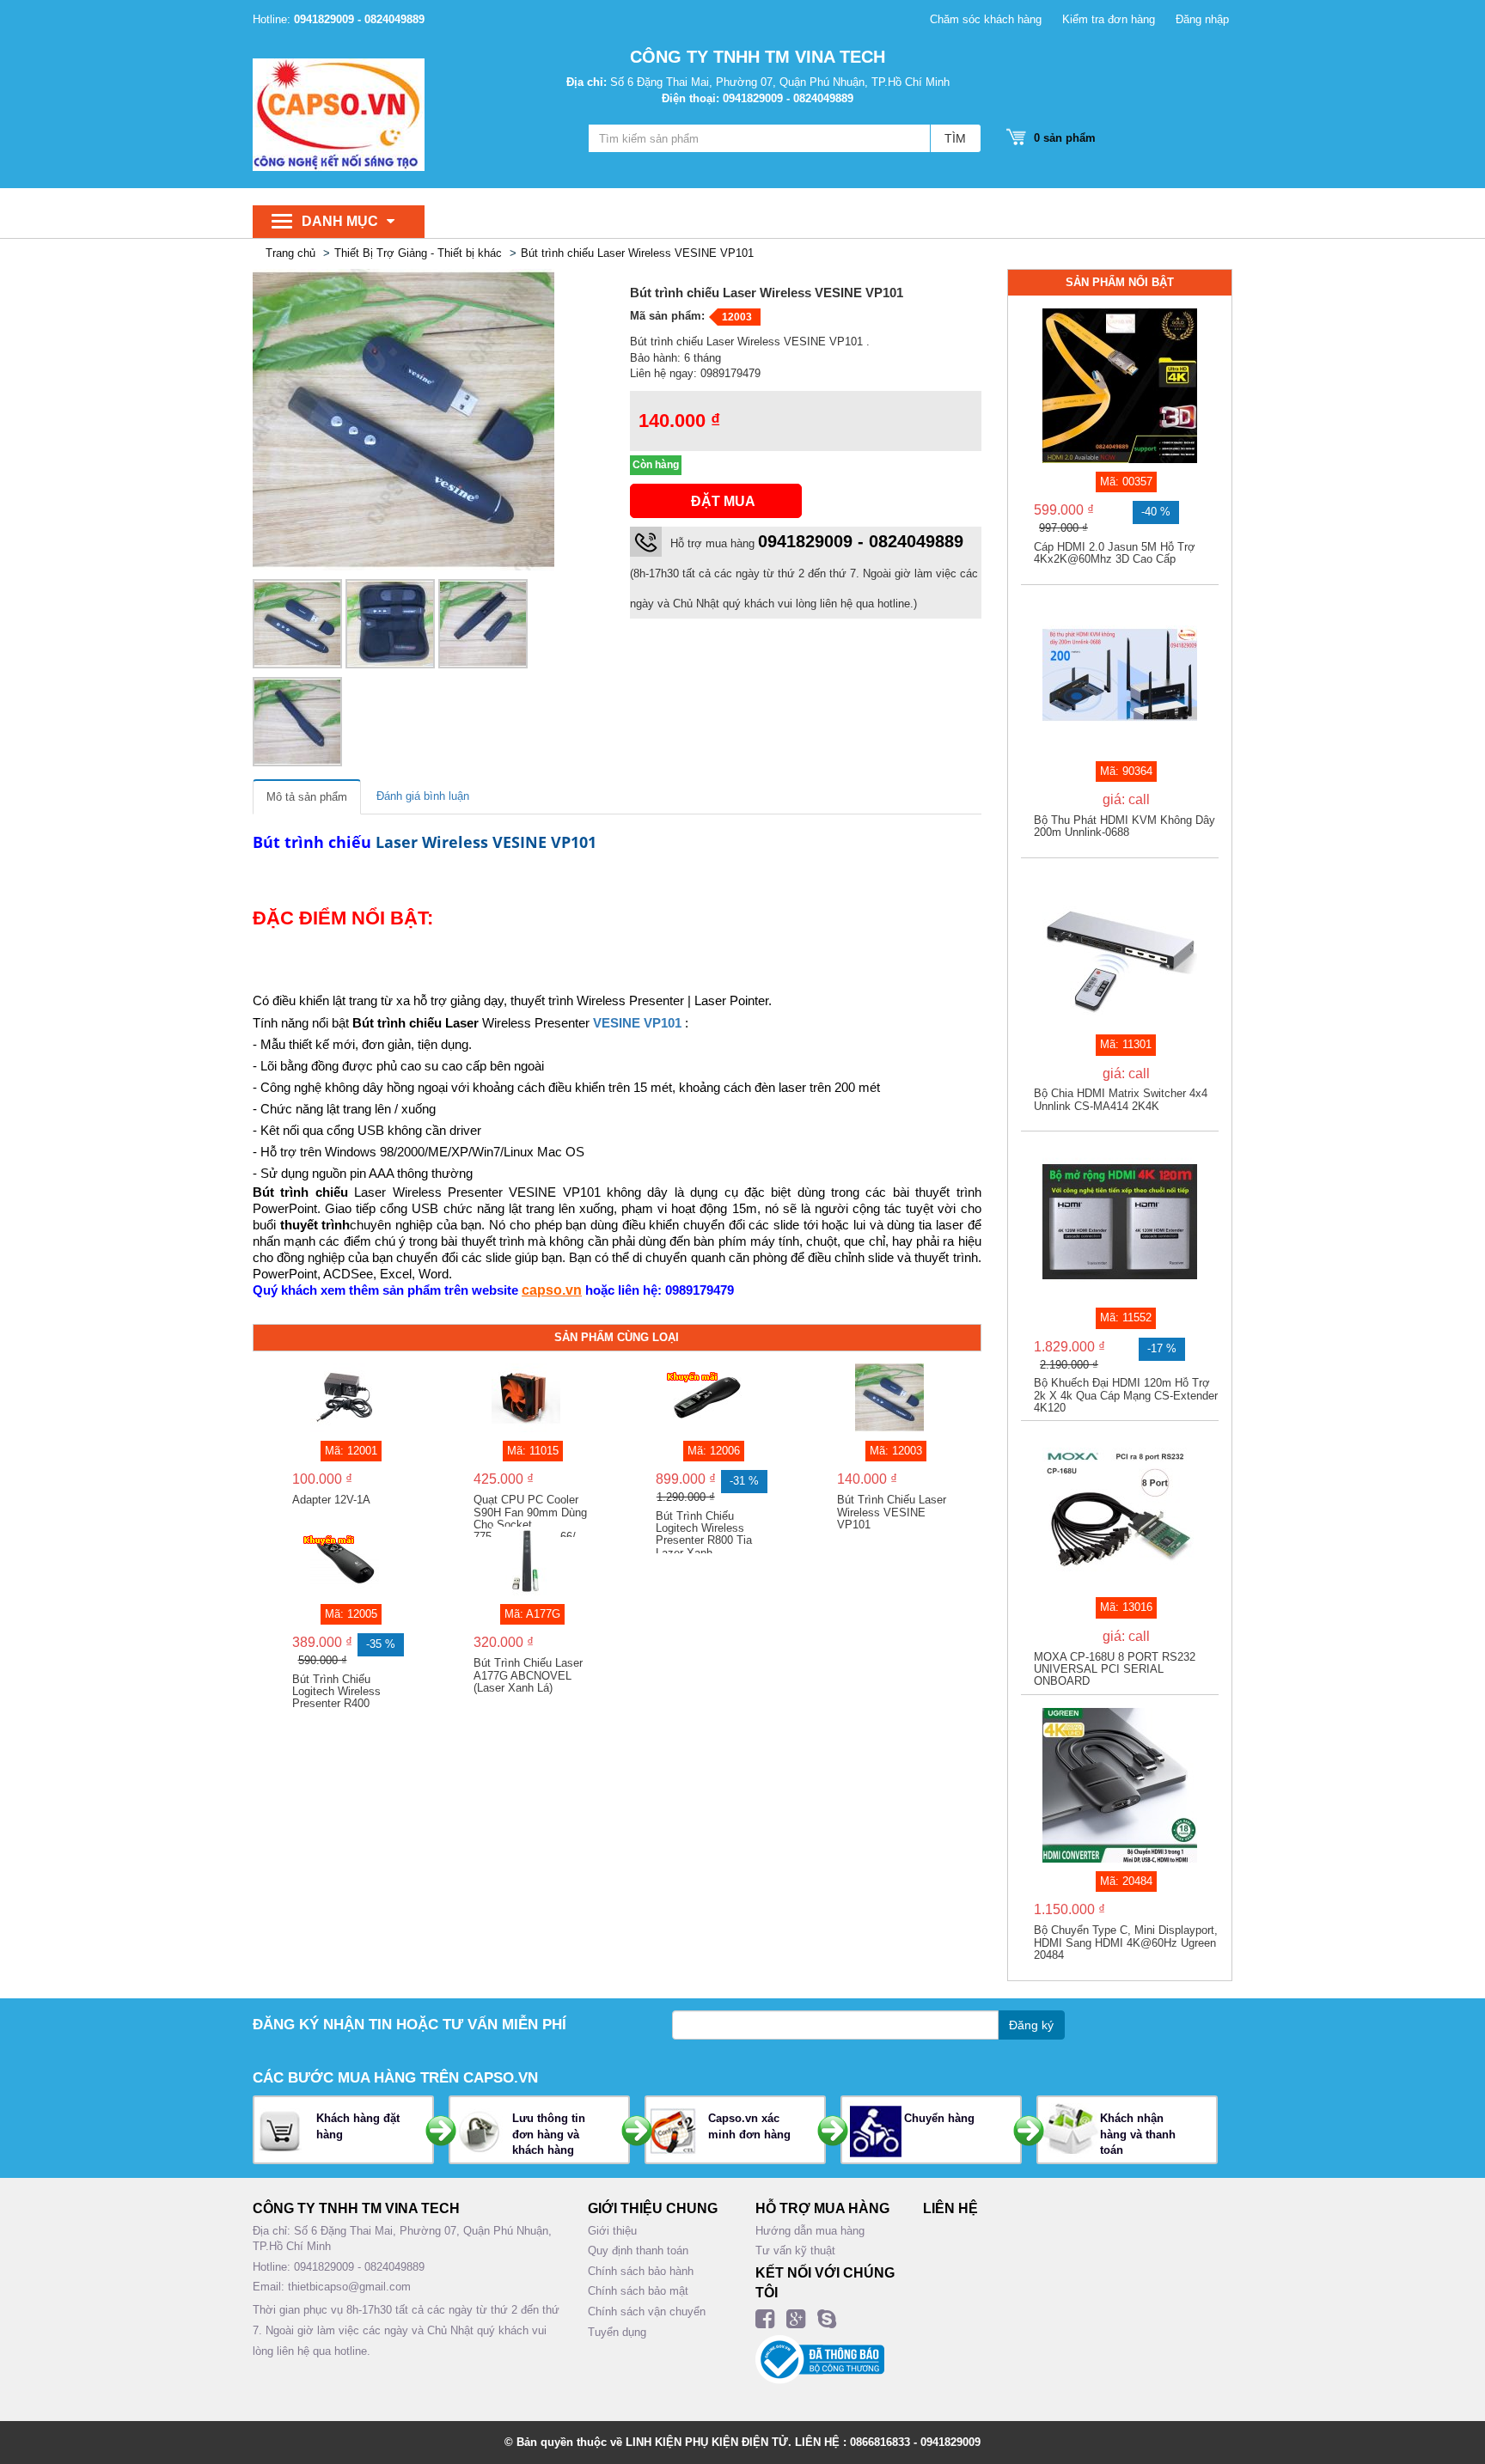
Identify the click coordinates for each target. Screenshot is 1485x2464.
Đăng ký (1031, 2025)
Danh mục (340, 221)
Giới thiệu (612, 2231)
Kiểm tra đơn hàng (1109, 19)
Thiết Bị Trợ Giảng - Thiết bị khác (418, 253)
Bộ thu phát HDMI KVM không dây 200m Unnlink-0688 (1124, 826)
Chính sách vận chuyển (647, 2312)
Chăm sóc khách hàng (986, 19)
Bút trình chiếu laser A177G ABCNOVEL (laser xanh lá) (528, 1676)
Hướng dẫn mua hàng (810, 2231)
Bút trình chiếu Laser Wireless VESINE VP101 (637, 253)
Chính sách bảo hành (641, 2271)
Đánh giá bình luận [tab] (423, 796)
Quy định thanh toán (638, 2251)
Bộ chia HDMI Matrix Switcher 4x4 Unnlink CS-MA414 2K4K (1121, 1100)
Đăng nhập (1202, 19)
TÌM (955, 138)
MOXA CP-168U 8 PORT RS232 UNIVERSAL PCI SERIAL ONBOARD (1115, 1670)
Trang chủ (290, 253)
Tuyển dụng (617, 2332)
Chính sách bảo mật (638, 2291)
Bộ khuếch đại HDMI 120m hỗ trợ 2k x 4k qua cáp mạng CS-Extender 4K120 (1126, 1396)
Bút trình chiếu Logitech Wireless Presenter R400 (336, 1692)
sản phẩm (1065, 138)
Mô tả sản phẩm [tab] (307, 797)
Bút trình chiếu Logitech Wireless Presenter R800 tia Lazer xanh (704, 1532)
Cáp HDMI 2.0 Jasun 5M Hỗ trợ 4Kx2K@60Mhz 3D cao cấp (1115, 553)
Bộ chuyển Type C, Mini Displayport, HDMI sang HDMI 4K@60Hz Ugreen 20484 (1126, 1943)
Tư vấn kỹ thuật (795, 2251)
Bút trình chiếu (312, 842)
